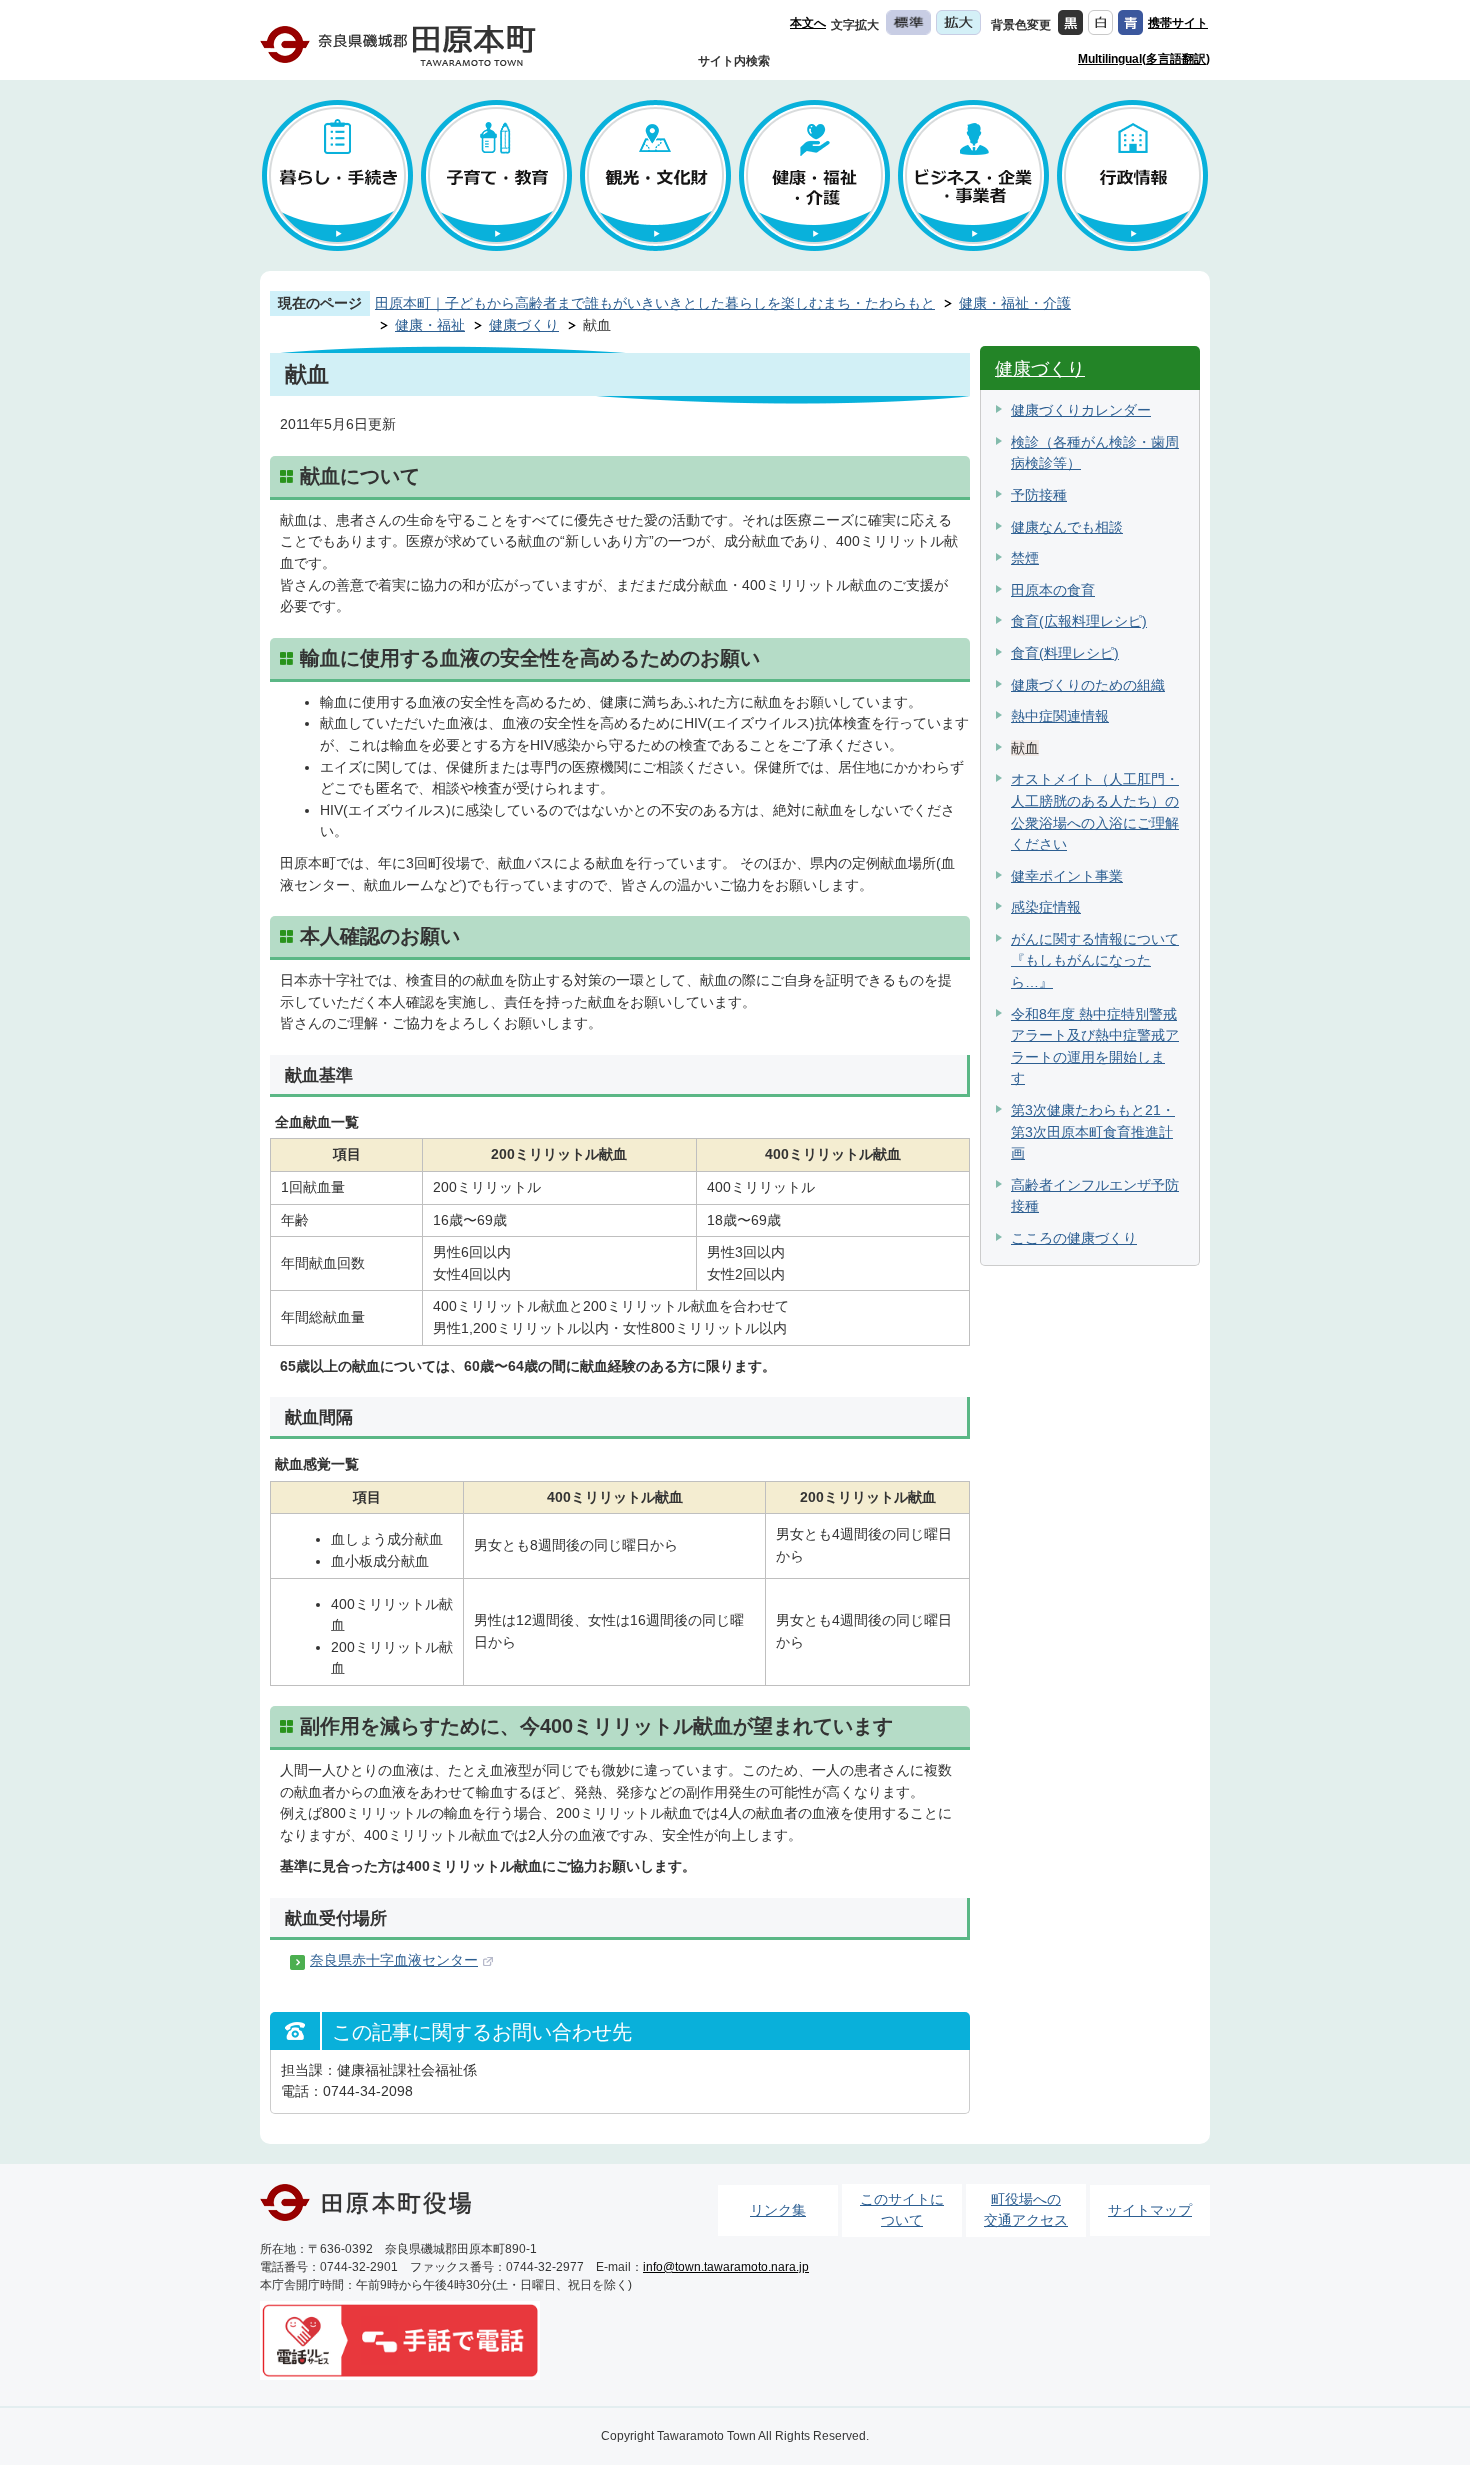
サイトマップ (1150, 2210)
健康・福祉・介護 (1015, 303)
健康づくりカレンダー (1081, 410)
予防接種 (1039, 495)
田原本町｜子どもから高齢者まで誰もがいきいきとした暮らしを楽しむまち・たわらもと (655, 303)
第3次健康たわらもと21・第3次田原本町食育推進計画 (1093, 1131)
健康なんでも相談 (1067, 527)
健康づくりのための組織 (1088, 685)
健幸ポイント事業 (1067, 876)
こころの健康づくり (1074, 1238)
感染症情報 (1046, 907)
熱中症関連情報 (1060, 716)
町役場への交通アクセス (1026, 2210)
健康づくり (524, 325)
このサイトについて (902, 2210)
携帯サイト (1178, 23)
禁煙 (1025, 558)
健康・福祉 (430, 325)
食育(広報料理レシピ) (1079, 621)
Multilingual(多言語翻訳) (1144, 59)
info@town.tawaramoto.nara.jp (726, 2267)
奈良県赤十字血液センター (394, 1960)
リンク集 (778, 2210)
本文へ (808, 23)
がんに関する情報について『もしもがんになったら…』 (1095, 960)
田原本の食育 (1053, 590)
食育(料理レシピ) (1065, 653)
